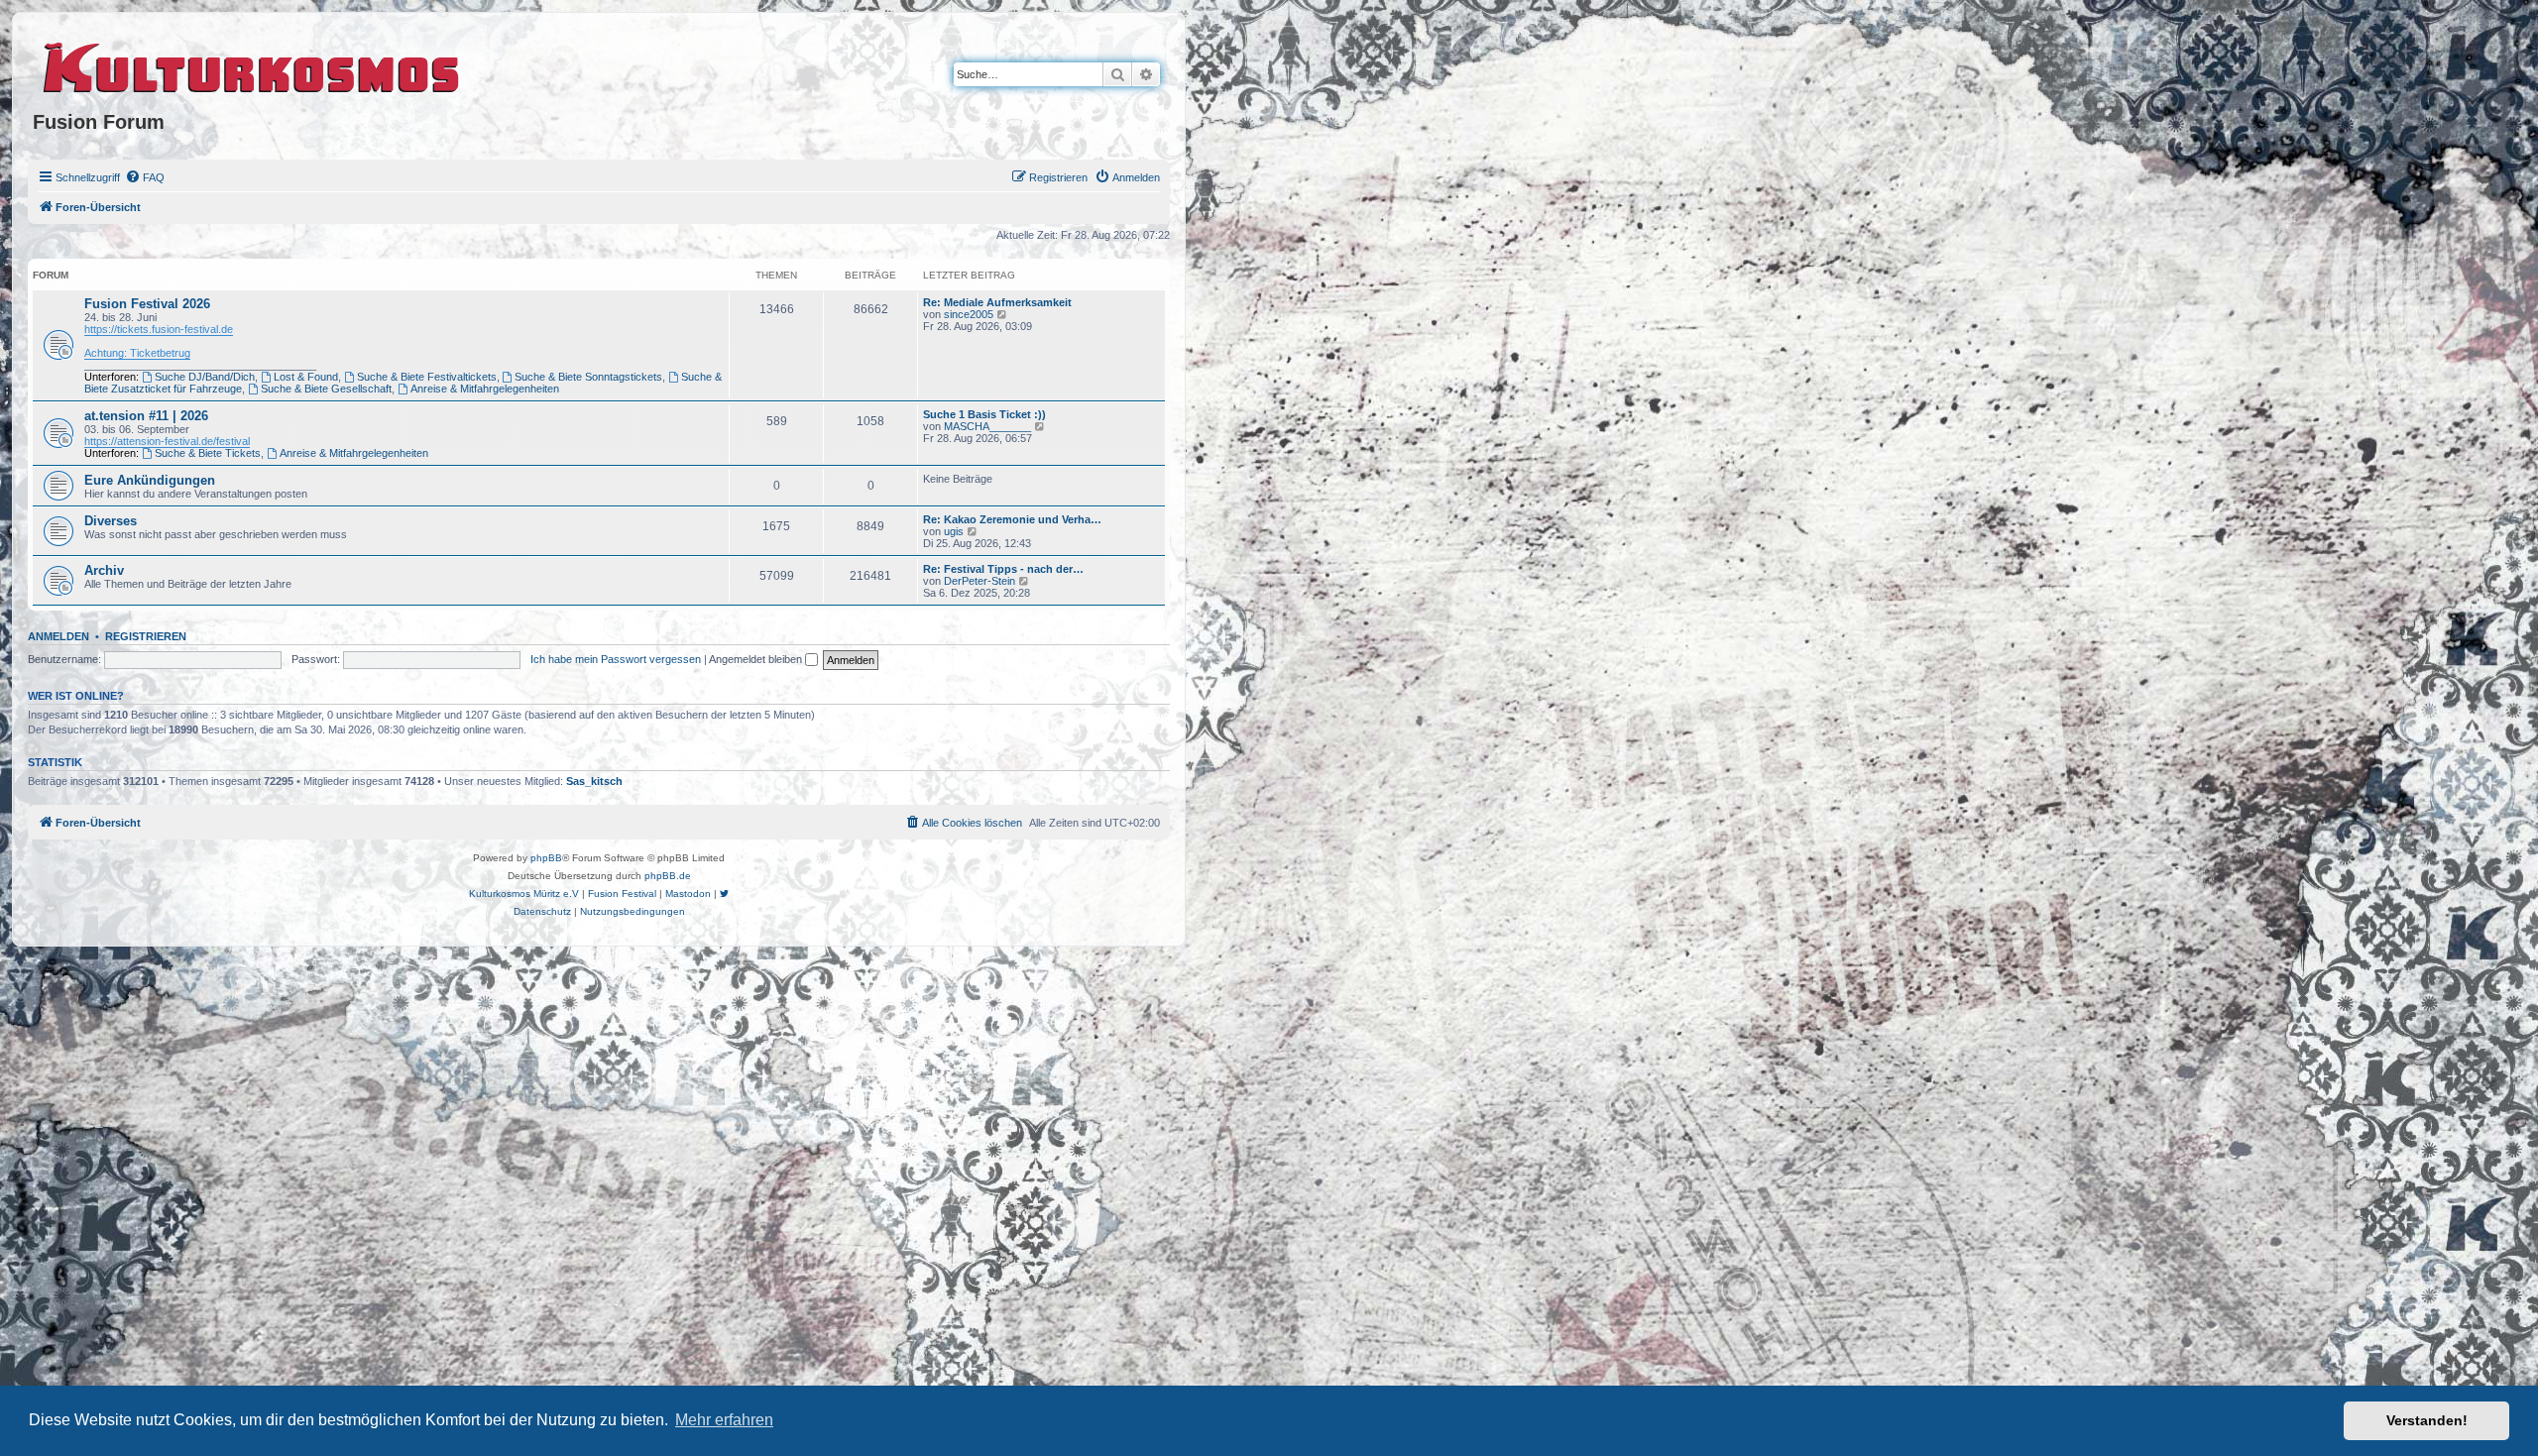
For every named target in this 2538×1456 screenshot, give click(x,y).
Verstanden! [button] (2427, 1420)
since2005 (969, 314)
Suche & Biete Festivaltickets (427, 377)
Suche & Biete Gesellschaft (326, 389)
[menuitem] (145, 177)
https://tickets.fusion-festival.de (159, 329)
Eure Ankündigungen (150, 480)
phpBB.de (668, 876)
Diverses (111, 521)
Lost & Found (306, 377)
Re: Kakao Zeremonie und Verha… (1012, 519)
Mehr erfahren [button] (724, 1420)
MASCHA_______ (987, 426)
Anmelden (58, 636)
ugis (954, 531)
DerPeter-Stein (980, 581)
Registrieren (146, 636)
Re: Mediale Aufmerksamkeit (997, 302)
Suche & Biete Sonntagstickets (588, 377)
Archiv (104, 570)
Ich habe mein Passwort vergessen (616, 659)
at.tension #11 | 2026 (146, 416)
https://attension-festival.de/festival (167, 441)
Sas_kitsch (594, 781)
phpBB (546, 858)
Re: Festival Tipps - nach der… (1003, 569)
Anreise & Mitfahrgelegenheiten (485, 389)
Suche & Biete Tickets (208, 453)
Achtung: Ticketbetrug (137, 353)
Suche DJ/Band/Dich (205, 377)
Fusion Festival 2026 (147, 304)
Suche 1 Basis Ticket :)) (984, 414)
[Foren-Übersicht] (252, 64)
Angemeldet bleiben (757, 659)
